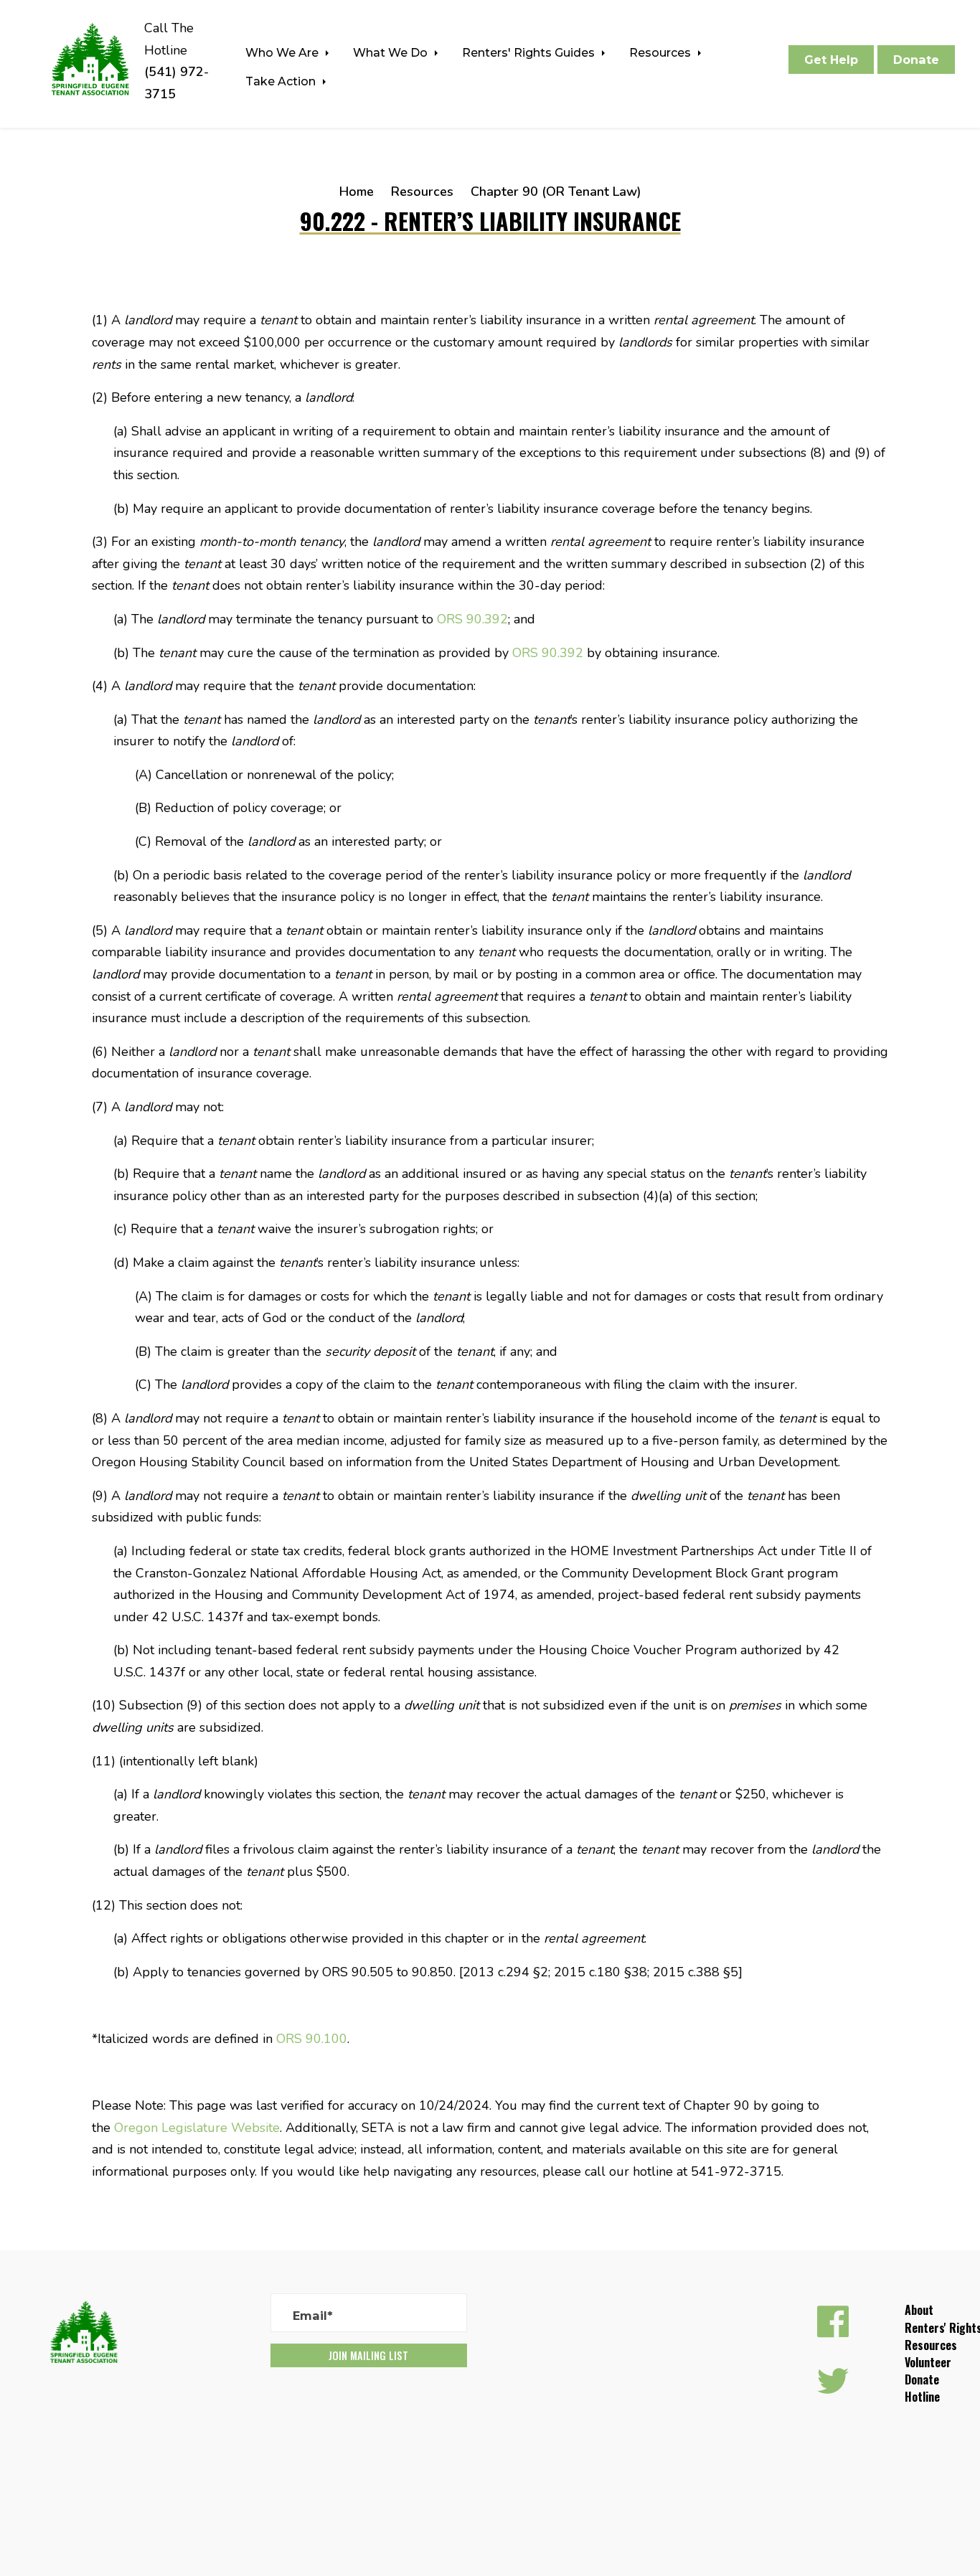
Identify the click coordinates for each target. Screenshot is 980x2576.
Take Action (282, 81)
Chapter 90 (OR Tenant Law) (556, 192)
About (919, 2310)
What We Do (392, 52)
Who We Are (283, 52)
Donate (916, 60)
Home (357, 192)
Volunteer (928, 2362)
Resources (661, 52)
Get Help (831, 60)
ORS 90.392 (472, 619)
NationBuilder (185, 2485)
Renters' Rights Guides (530, 52)
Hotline (922, 2397)
